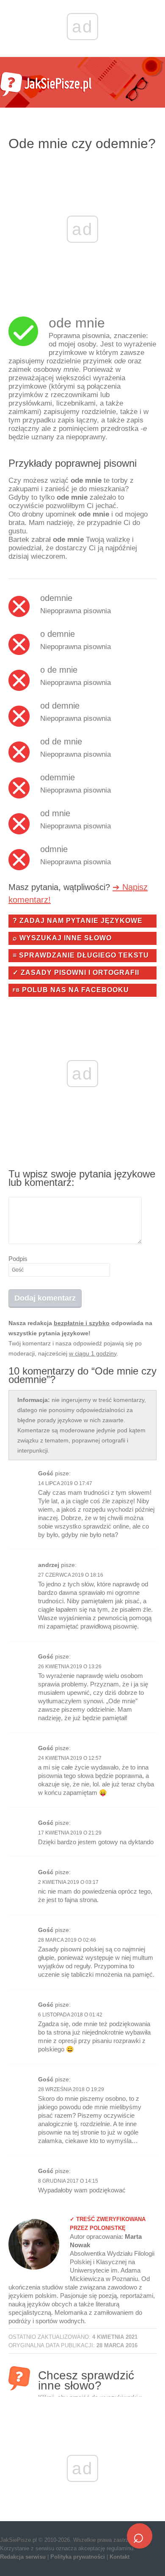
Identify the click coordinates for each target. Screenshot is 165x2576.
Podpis (18, 1259)
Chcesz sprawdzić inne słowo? (90, 2380)
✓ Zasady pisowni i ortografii (76, 973)
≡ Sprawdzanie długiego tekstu (81, 955)
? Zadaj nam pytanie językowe (78, 921)
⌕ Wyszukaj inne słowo (62, 938)
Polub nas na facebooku (71, 990)
